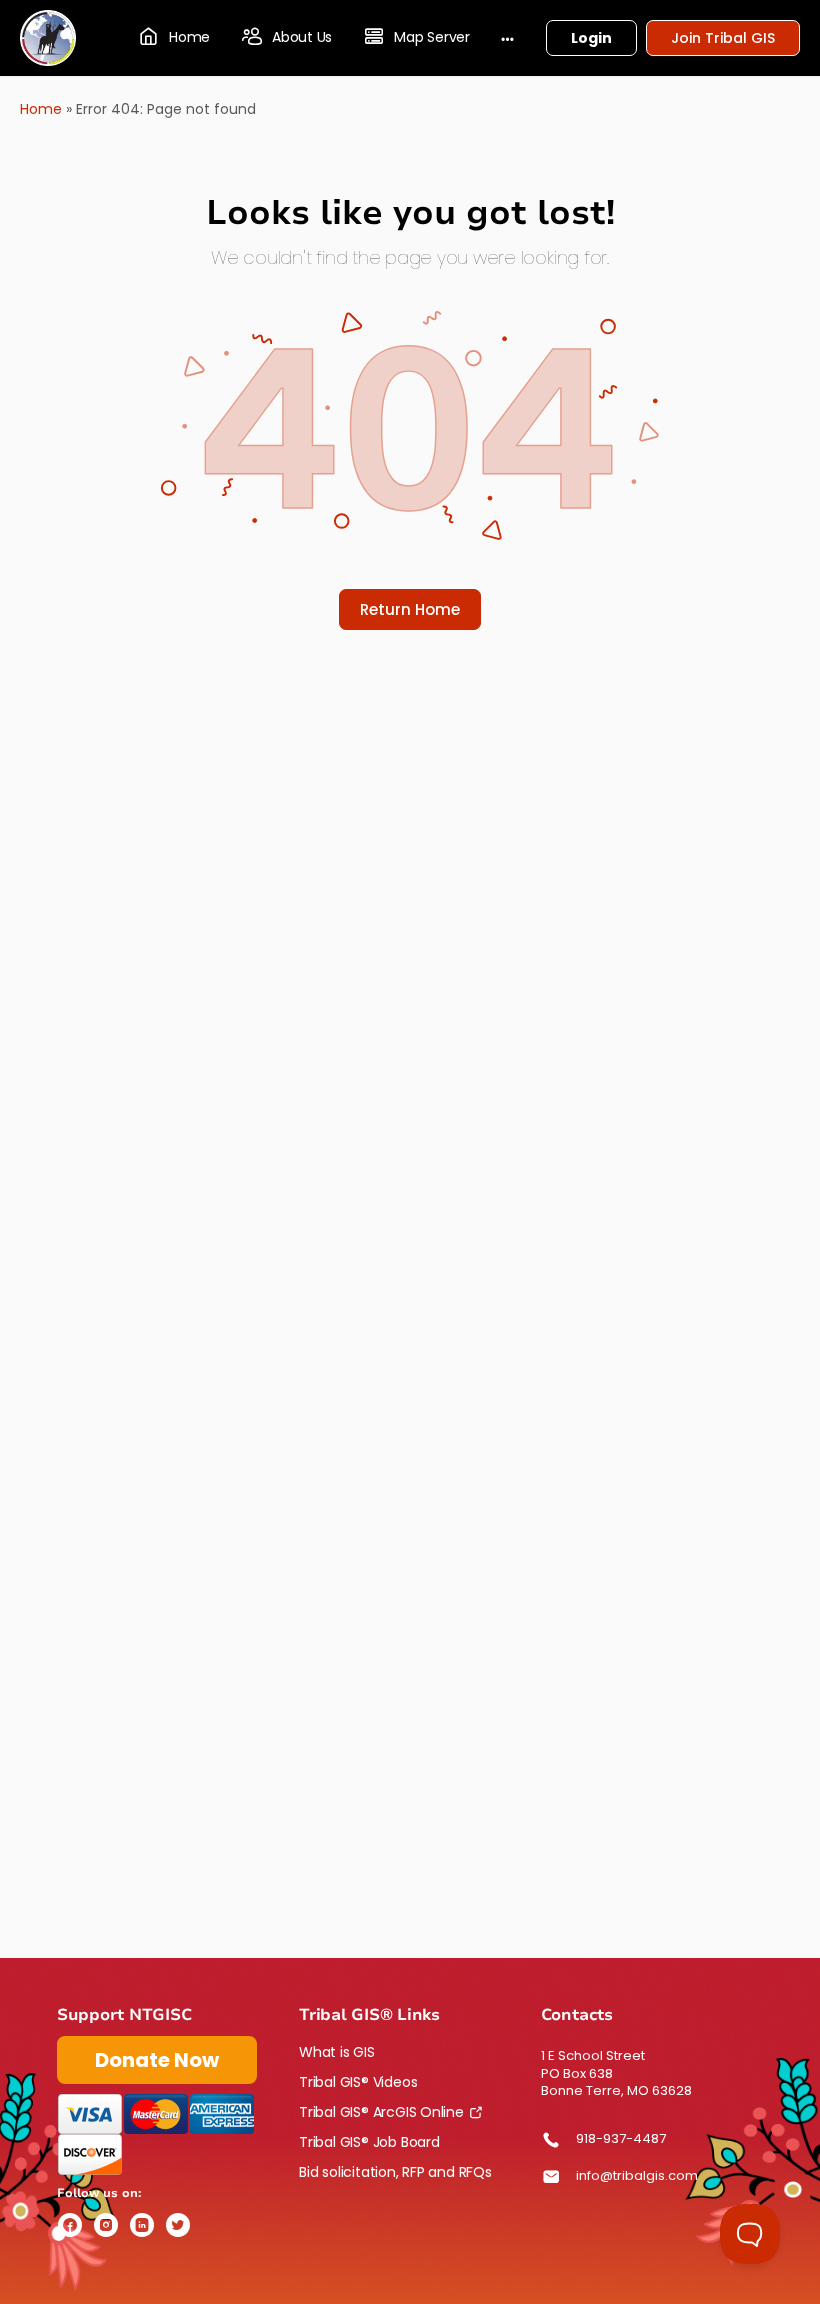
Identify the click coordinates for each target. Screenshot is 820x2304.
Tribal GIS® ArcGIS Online (381, 2112)
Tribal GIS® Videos (358, 2082)
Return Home (410, 609)
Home (41, 109)
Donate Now (157, 2060)
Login (591, 38)
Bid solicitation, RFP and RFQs (395, 2172)
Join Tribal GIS (723, 38)
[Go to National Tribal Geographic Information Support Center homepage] (48, 36)
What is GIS (337, 2052)
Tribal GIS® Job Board (369, 2142)
